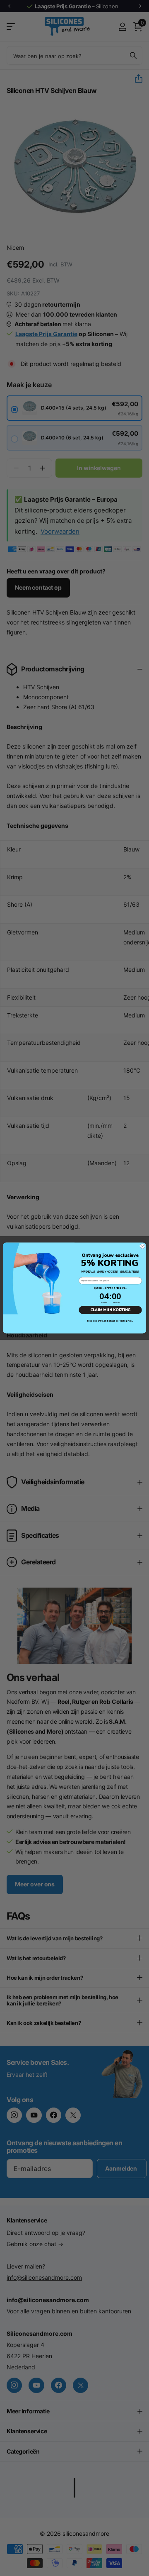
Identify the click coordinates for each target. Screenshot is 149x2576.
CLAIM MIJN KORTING (111, 1310)
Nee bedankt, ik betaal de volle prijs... (110, 1321)
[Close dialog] (142, 1246)
